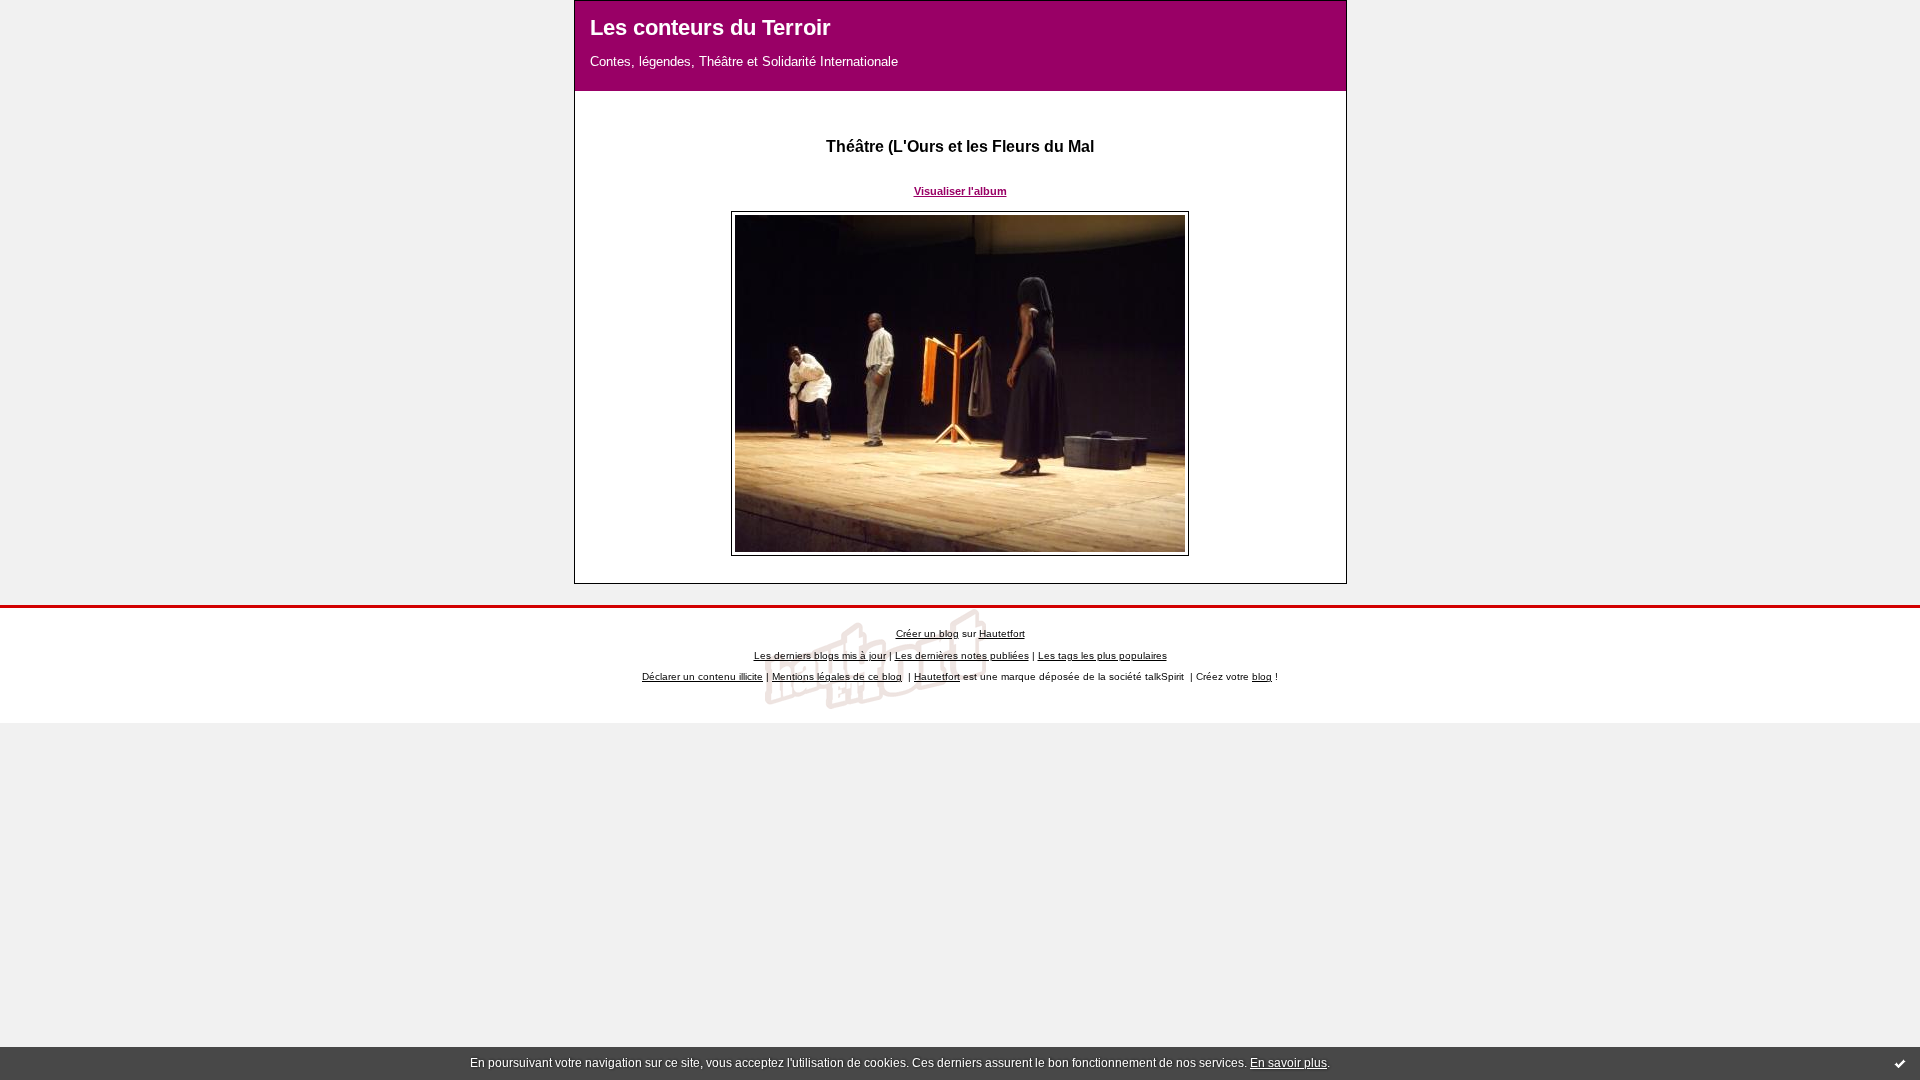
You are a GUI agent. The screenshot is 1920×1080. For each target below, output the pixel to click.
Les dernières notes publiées (962, 655)
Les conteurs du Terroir (710, 27)
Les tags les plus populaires (1102, 655)
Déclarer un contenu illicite (702, 676)
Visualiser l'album (960, 191)
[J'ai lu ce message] (1900, 1063)
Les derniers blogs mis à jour (820, 655)
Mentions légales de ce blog (837, 676)
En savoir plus (1288, 1063)
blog (1262, 676)
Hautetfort (1002, 633)
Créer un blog (927, 633)
